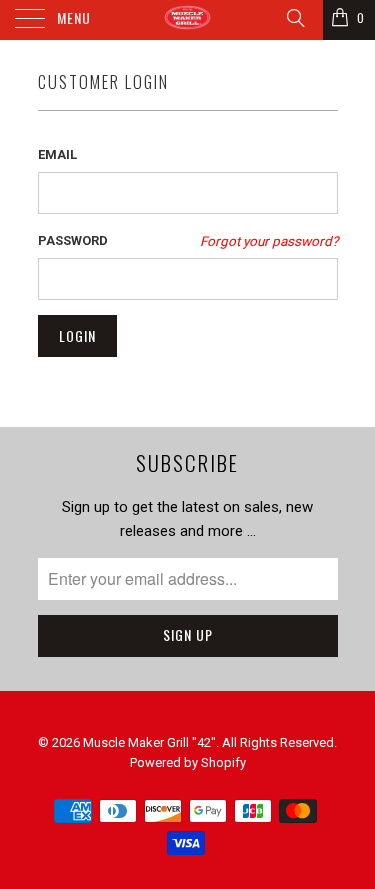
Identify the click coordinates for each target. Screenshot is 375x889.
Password (73, 240)
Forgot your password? (269, 241)
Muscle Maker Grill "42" (149, 742)
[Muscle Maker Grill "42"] (188, 20)
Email (57, 154)
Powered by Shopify (188, 762)
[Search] (294, 18)
